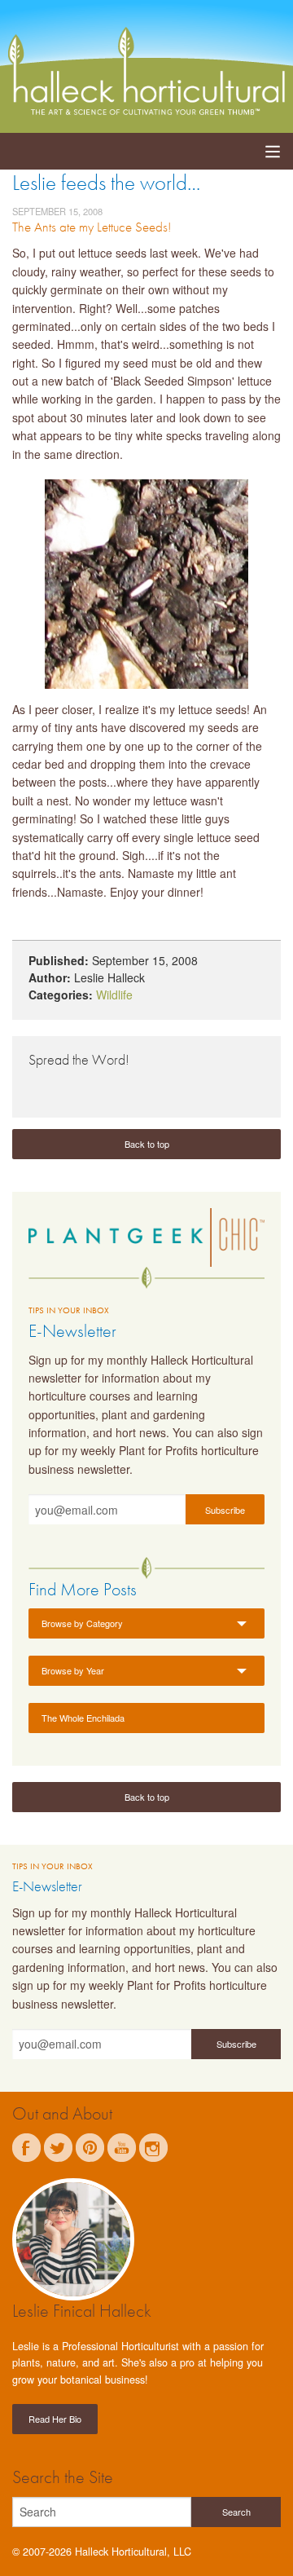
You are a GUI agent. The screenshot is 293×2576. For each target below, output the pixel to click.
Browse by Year (73, 1670)
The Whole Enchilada (83, 1718)
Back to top (147, 1144)
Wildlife (114, 995)
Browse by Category (82, 1623)
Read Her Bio (55, 2419)
